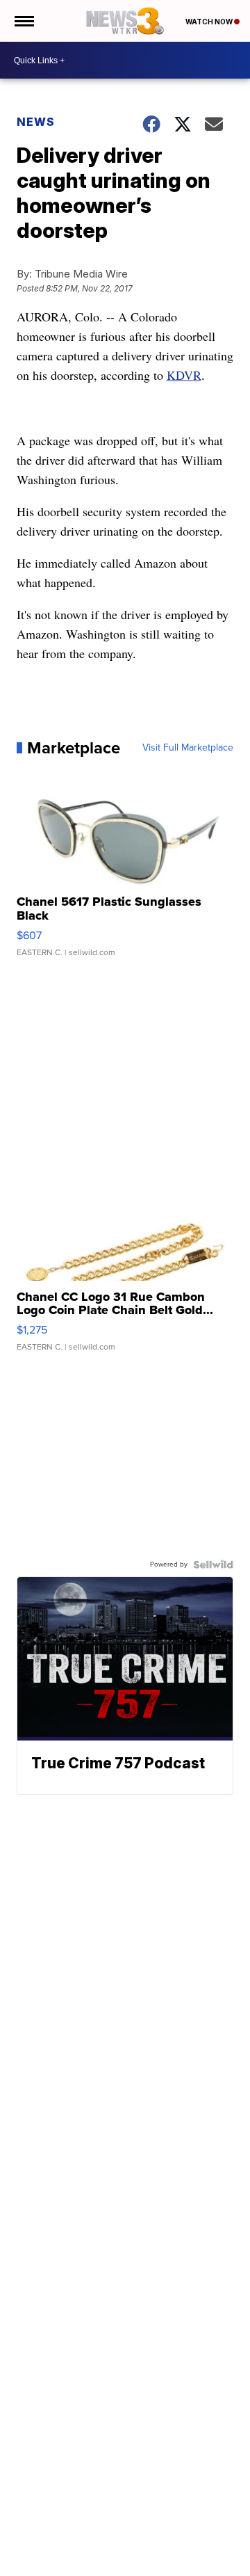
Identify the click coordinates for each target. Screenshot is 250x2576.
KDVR (184, 375)
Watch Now (210, 22)
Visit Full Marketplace (188, 748)
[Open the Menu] (23, 21)
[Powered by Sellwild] (213, 1565)
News (36, 122)
